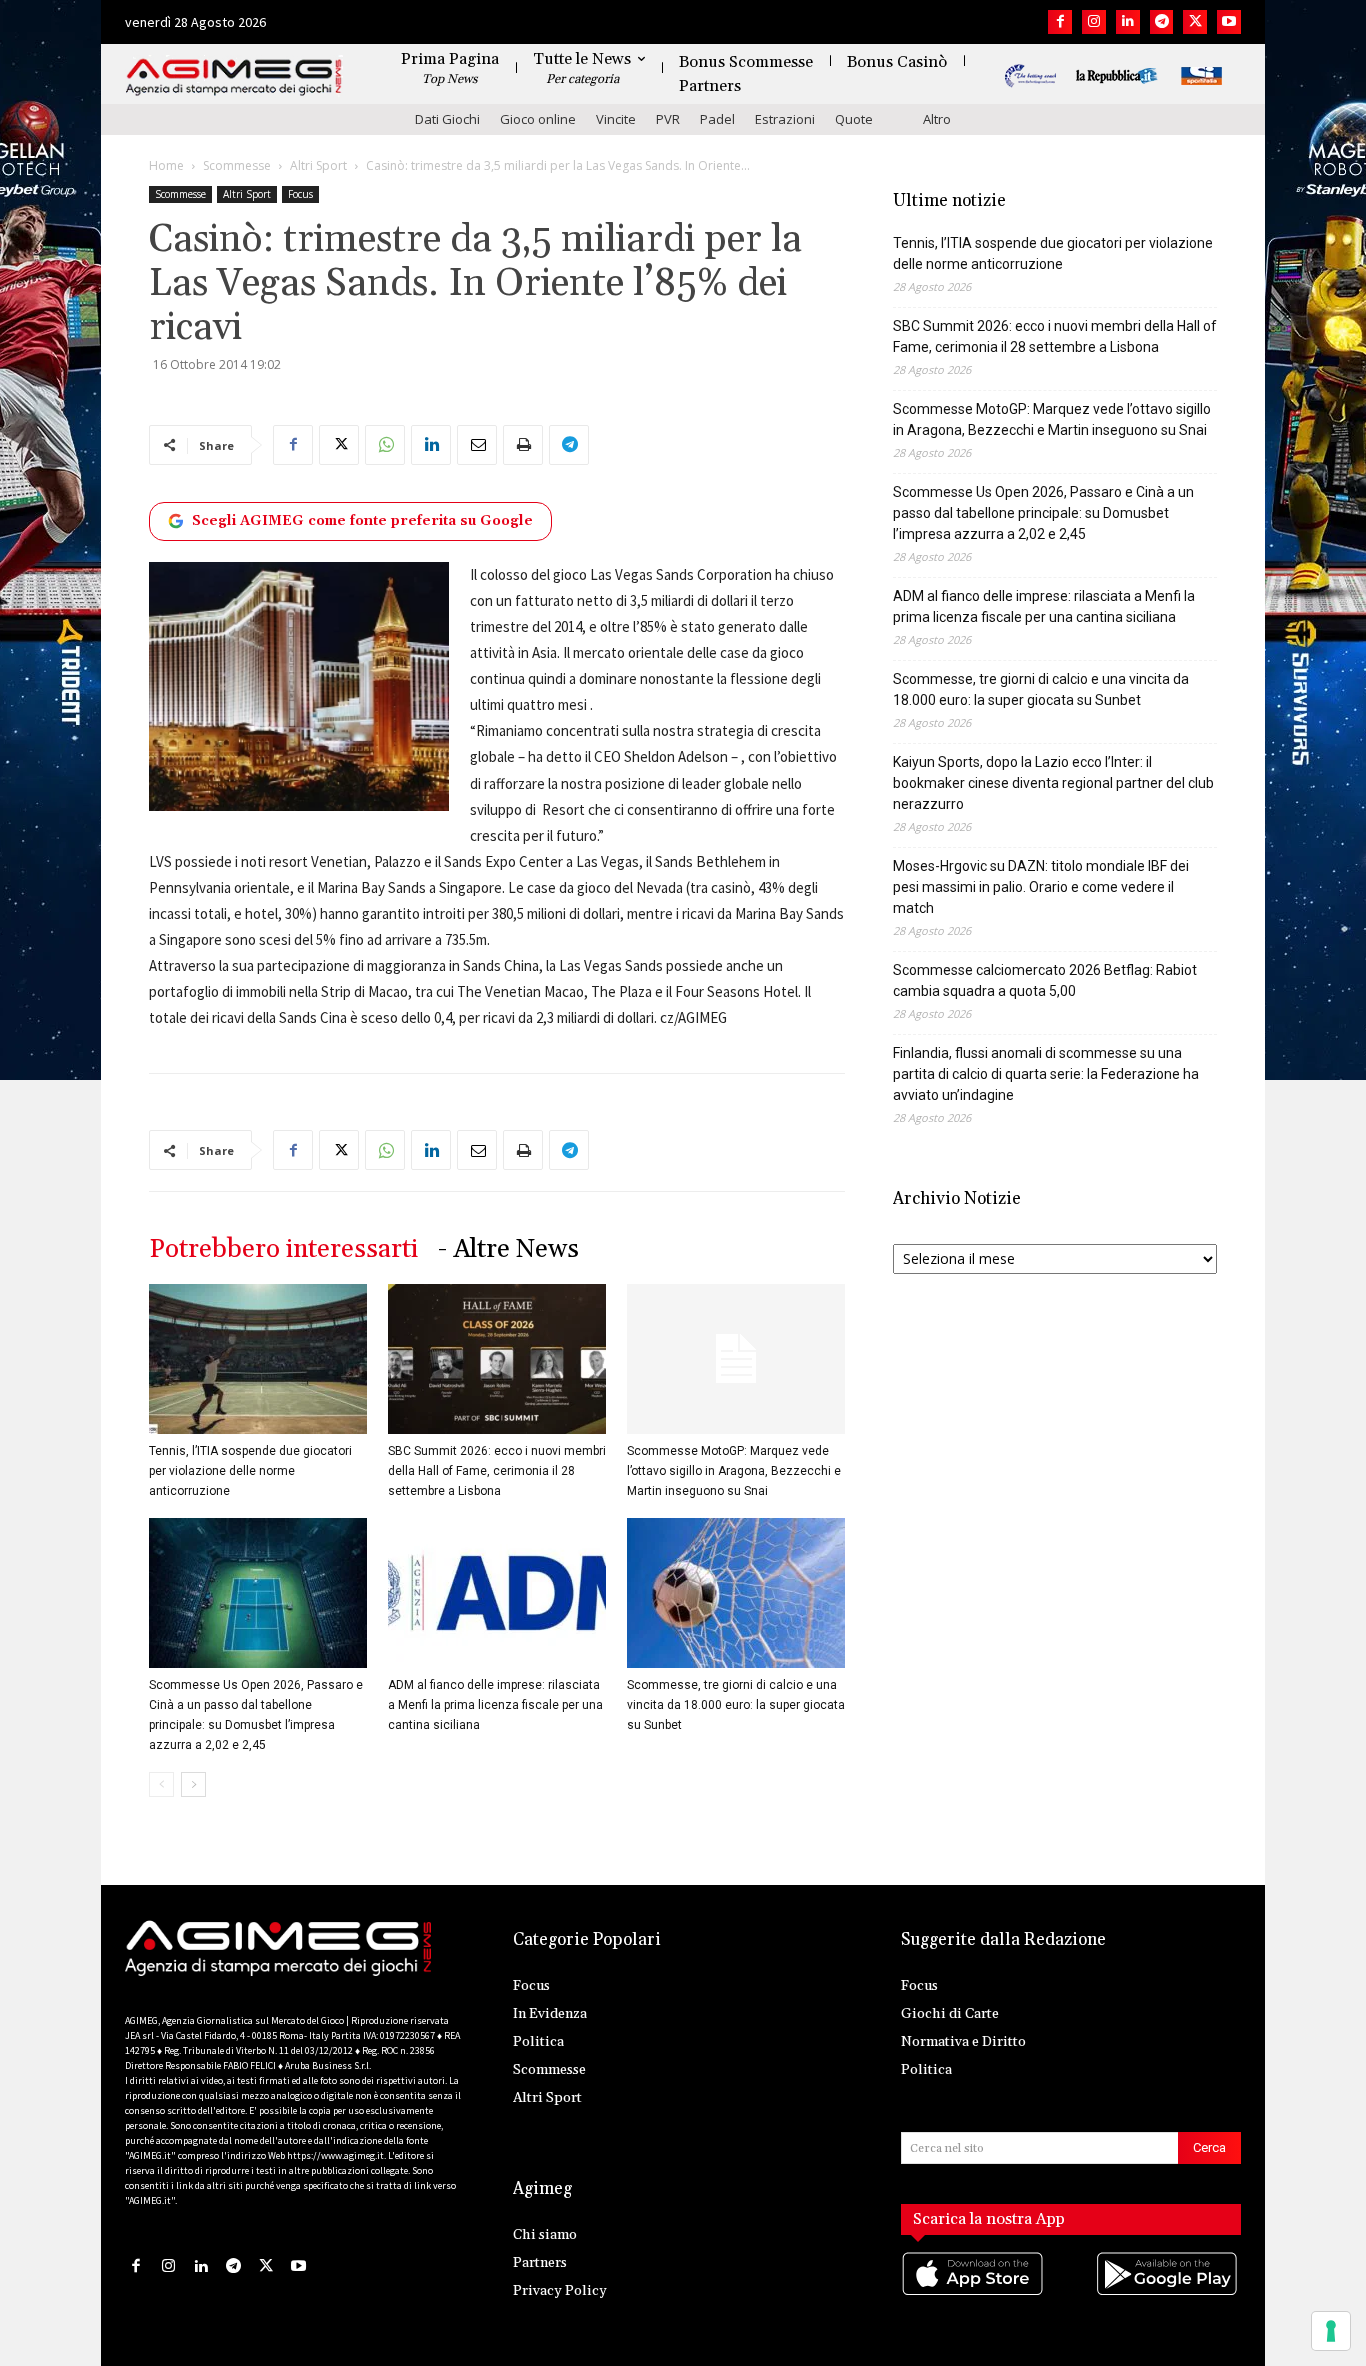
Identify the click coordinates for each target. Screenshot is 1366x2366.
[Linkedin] (1128, 22)
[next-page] (193, 1784)
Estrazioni (785, 119)
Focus (300, 194)
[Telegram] (1162, 22)
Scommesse (237, 165)
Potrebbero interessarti (283, 1249)
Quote (854, 119)
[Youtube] (1229, 22)
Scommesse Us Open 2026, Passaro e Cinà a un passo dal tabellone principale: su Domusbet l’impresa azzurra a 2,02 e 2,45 (1043, 513)
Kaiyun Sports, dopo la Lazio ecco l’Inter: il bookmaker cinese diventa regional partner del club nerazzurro (1053, 783)
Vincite (616, 119)
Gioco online (538, 119)
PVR (668, 119)
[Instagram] (1094, 22)
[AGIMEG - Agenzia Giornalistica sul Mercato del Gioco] (234, 77)
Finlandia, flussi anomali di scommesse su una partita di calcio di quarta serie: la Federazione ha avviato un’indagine (1046, 1074)
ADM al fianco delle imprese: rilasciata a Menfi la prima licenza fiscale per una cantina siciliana (495, 1705)
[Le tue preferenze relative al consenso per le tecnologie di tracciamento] (1331, 2331)
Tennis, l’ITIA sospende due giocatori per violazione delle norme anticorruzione (250, 1471)
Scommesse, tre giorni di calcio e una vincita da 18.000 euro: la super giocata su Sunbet (736, 1705)
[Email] (477, 445)
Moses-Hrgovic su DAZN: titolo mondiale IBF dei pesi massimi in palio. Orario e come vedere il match (1041, 887)
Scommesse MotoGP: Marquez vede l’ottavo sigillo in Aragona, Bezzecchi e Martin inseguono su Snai (734, 1471)
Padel (717, 119)
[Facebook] (1060, 22)
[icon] (974, 2293)
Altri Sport (318, 165)
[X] (1195, 22)
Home (166, 165)
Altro (937, 119)
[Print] (523, 445)
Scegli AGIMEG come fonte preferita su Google (362, 521)
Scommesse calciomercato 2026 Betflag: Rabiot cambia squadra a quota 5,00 (1045, 980)
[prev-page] (161, 1784)
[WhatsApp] (385, 445)
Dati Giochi (447, 119)
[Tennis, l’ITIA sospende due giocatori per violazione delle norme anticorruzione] (258, 1359)
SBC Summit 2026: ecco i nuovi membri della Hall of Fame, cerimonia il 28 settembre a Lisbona (497, 1471)
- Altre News (508, 1249)
